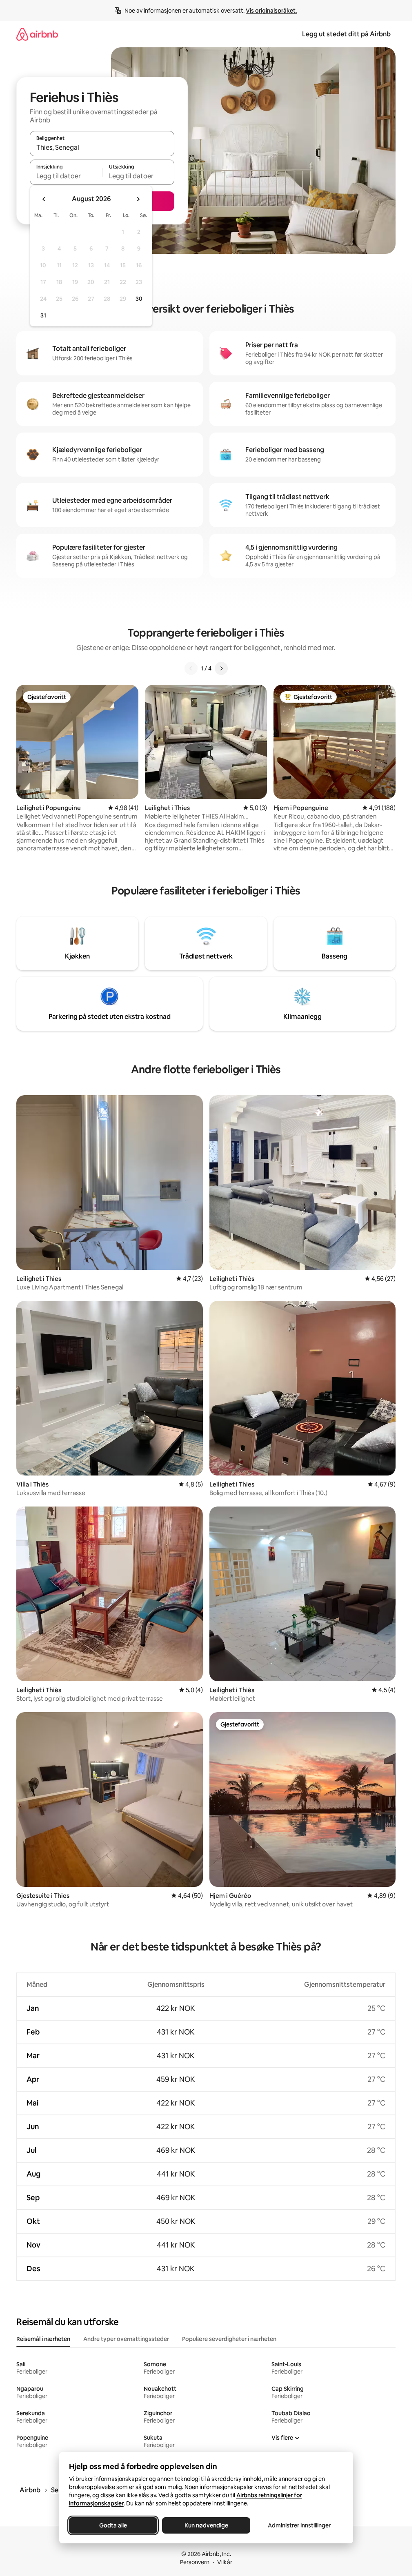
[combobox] (102, 147)
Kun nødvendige (206, 2525)
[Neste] (221, 668)
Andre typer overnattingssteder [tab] (126, 2339)
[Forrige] (191, 668)
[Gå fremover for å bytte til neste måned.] (138, 199)
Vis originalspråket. (271, 11)
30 (139, 299)
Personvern (195, 2562)
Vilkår (225, 2562)
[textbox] (66, 176)
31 (43, 315)
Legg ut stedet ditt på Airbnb (346, 34)
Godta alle (113, 2525)
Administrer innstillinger (299, 2525)
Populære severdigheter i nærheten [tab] (229, 2339)
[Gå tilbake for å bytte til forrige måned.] (44, 199)
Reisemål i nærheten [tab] (43, 2339)
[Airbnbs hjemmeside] (37, 34)
